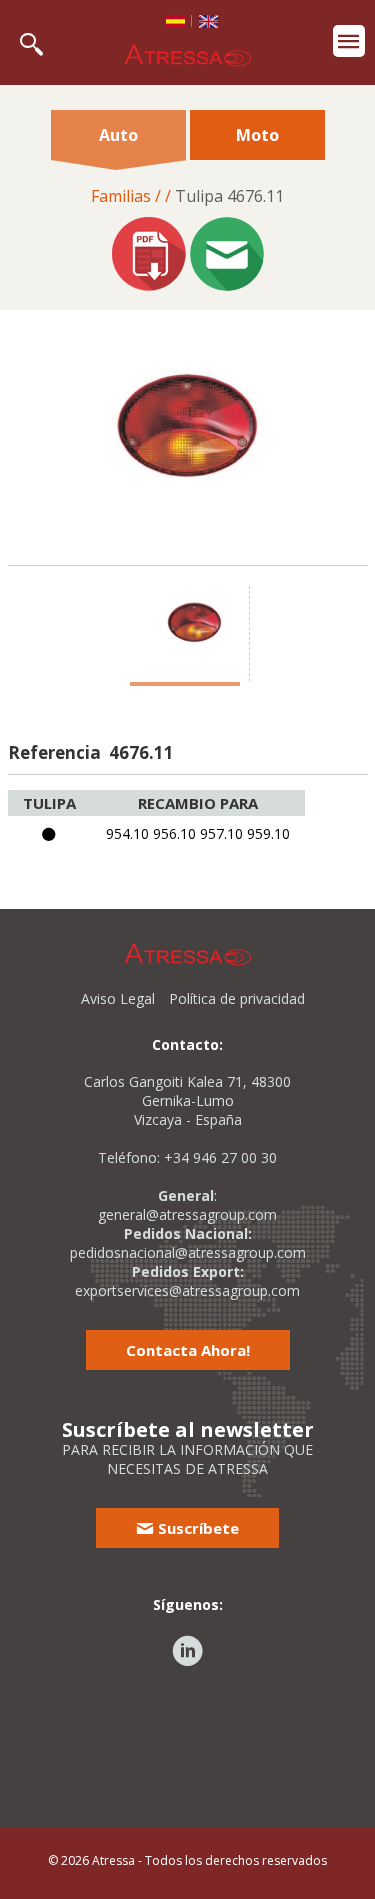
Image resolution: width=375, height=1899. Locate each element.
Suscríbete (196, 1528)
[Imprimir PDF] (149, 256)
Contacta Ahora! (188, 1350)
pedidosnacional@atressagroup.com (188, 1252)
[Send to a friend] (227, 256)
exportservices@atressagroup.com (187, 1290)
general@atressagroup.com (187, 1214)
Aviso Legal (118, 998)
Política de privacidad (237, 998)
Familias (121, 196)
